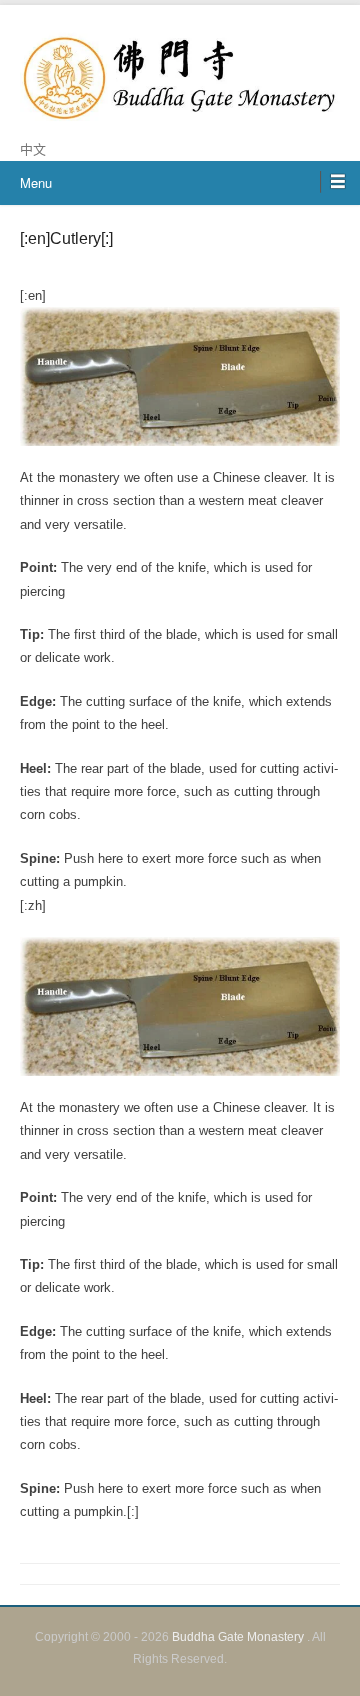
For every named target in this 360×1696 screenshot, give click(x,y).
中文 (33, 149)
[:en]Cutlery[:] (66, 238)
